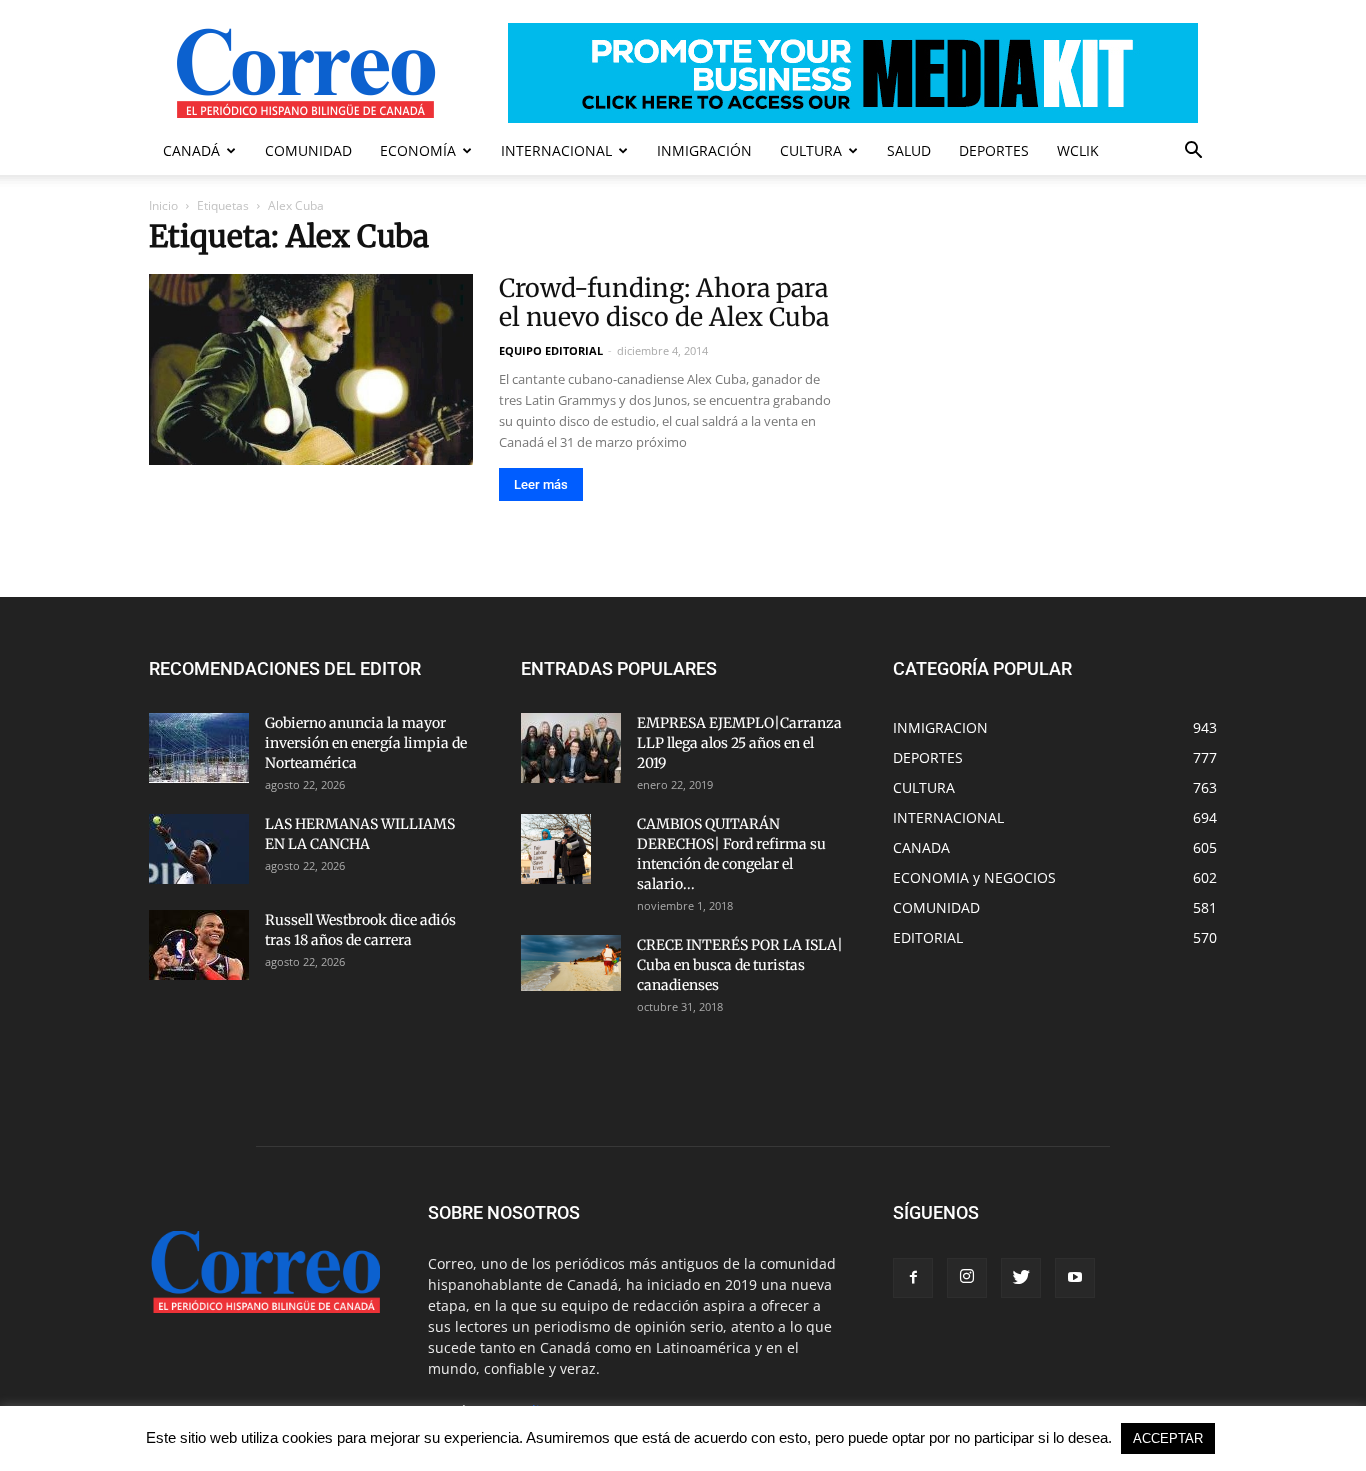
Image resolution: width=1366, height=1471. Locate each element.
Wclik (1078, 150)
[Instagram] (967, 1278)
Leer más (541, 484)
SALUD (909, 150)
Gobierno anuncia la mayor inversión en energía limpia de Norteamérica (366, 743)
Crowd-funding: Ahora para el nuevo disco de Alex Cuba (664, 302)
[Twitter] (1021, 1278)
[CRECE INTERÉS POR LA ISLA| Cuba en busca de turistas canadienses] (571, 963)
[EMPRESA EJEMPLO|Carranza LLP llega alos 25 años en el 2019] (571, 748)
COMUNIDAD (308, 150)
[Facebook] (913, 1278)
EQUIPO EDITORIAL (551, 350)
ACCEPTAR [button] (1168, 1438)
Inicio (163, 205)
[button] (1193, 152)
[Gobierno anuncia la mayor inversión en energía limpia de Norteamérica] (199, 748)
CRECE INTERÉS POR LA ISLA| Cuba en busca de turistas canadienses (740, 965)
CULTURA (811, 150)
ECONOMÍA (418, 150)
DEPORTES (994, 150)
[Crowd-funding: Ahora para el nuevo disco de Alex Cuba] (311, 369)
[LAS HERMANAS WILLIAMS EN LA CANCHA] (199, 849)
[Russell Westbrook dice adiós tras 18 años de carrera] (199, 945)
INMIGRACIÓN (704, 150)
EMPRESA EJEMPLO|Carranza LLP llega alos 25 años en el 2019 (739, 743)
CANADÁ (191, 150)
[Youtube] (1075, 1278)
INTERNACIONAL (556, 150)
